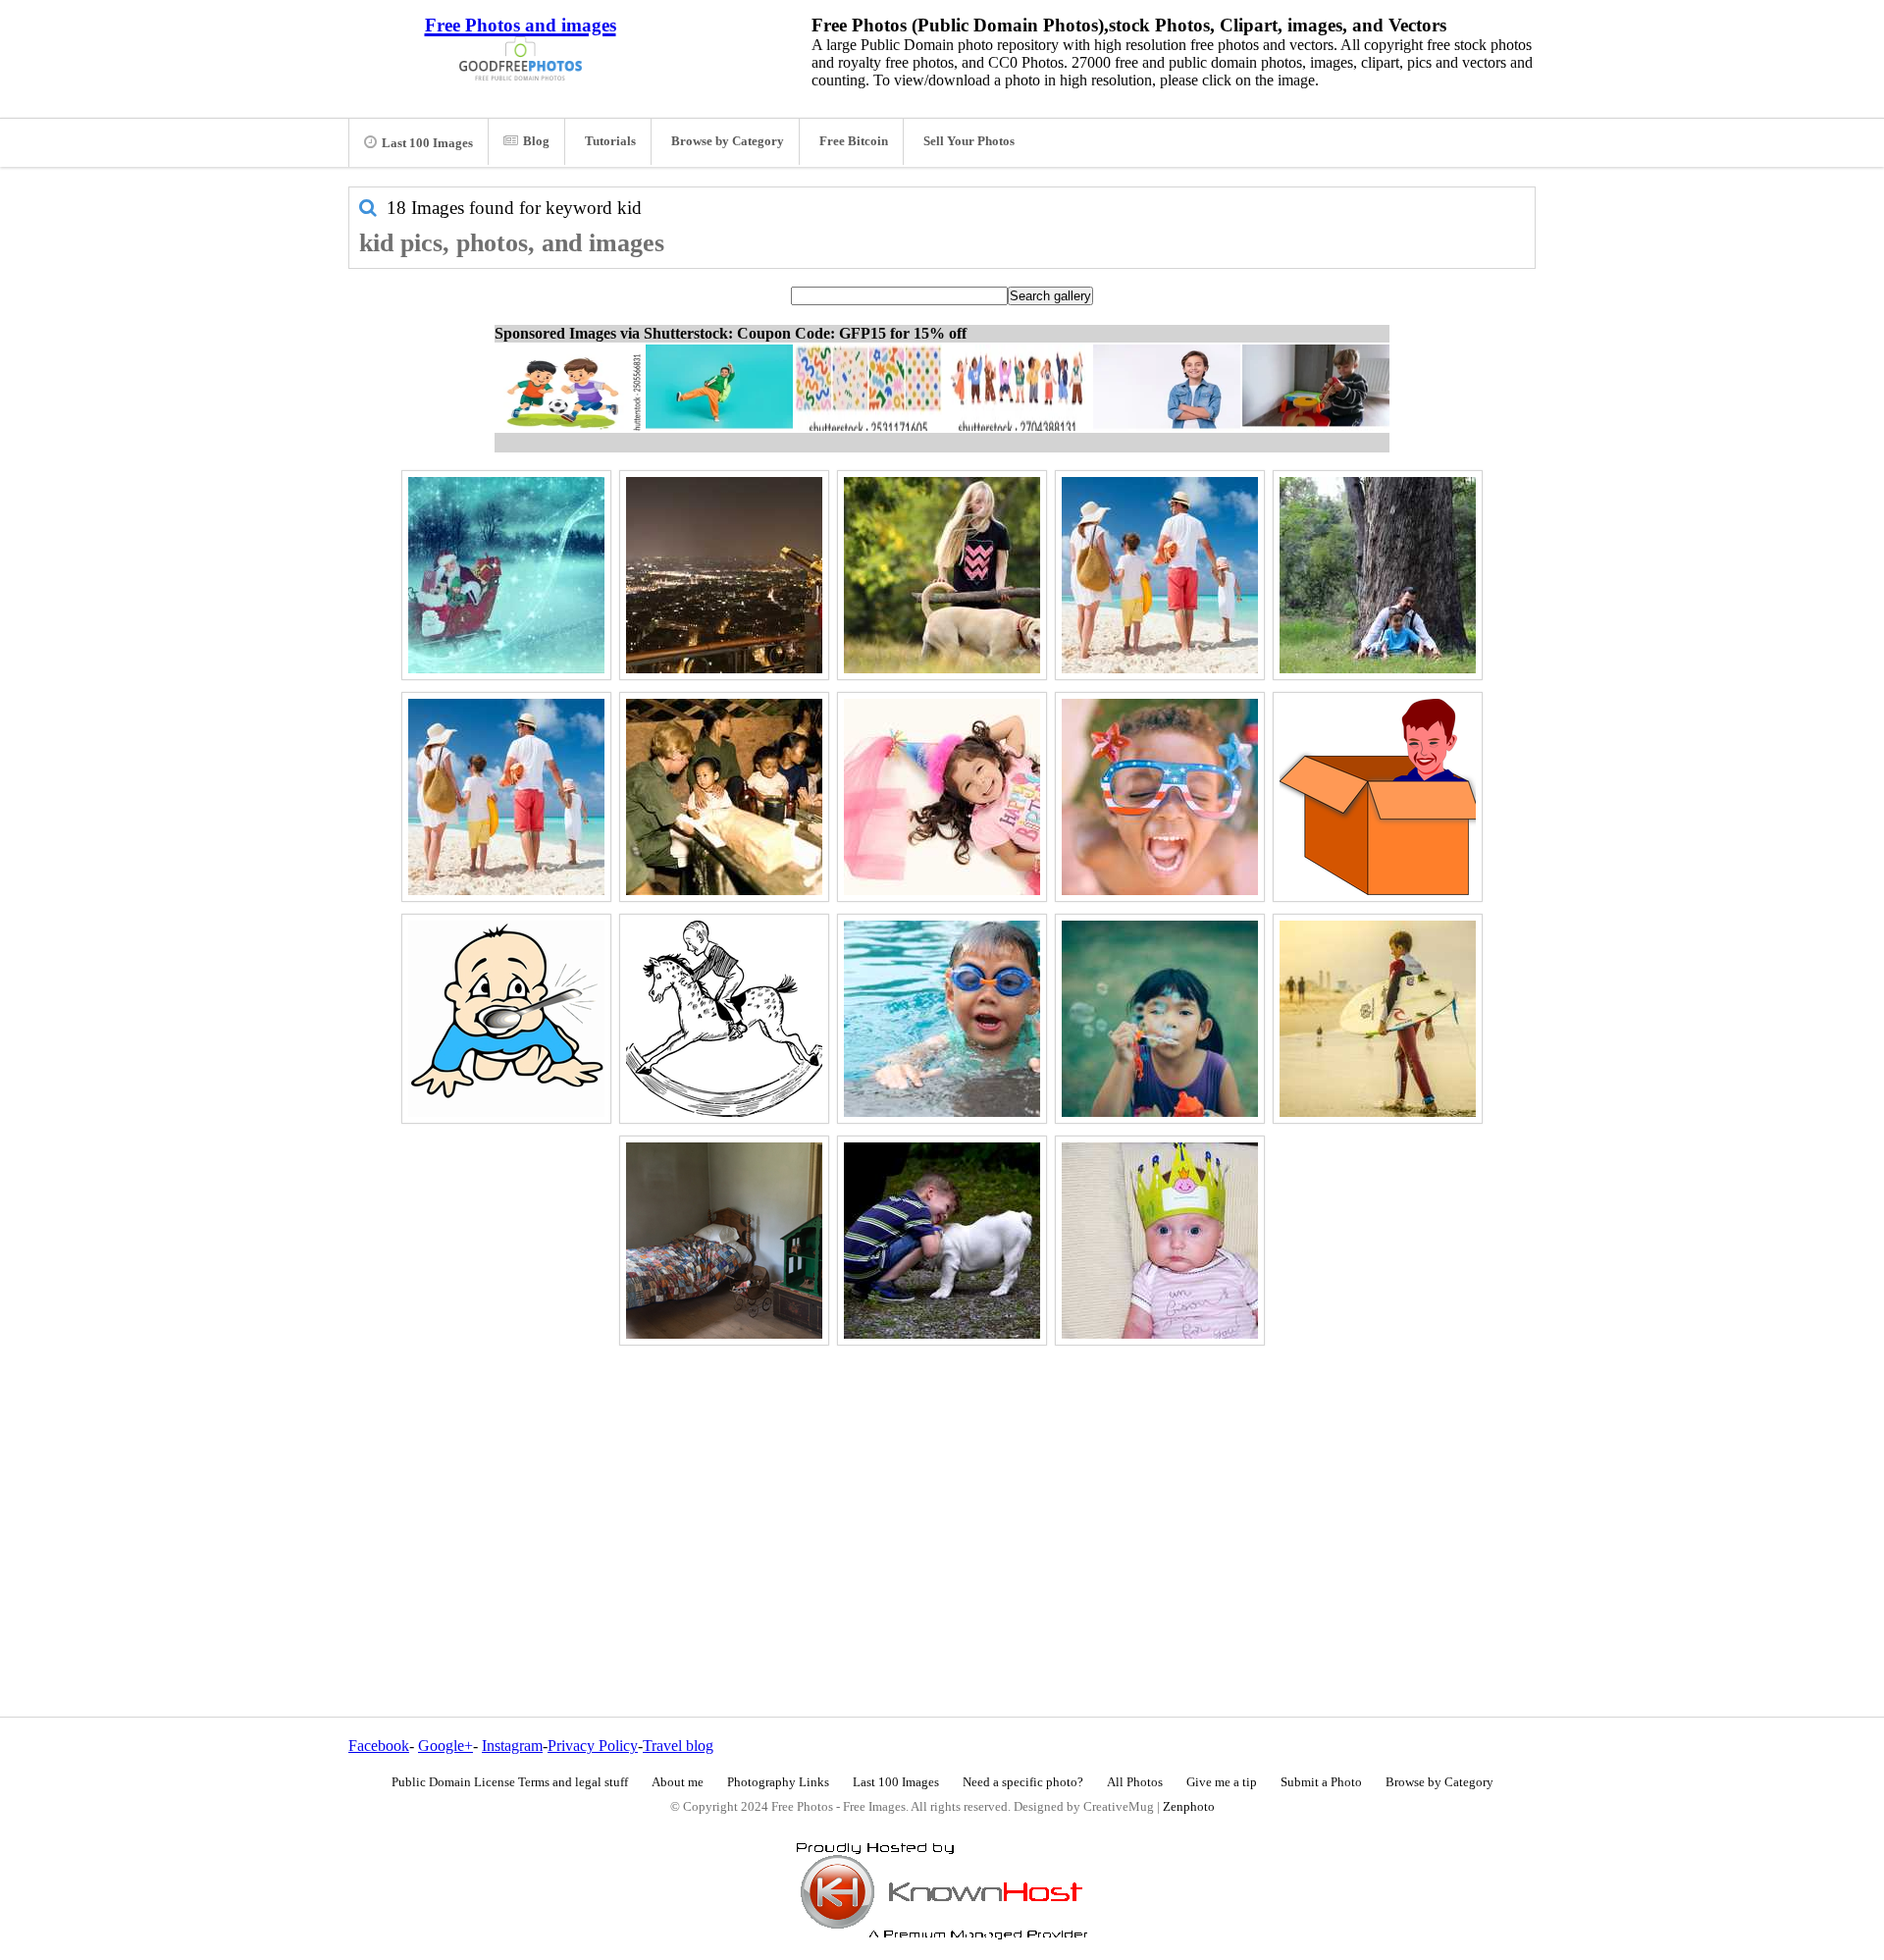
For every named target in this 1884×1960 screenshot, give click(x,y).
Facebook (379, 1746)
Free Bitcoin (854, 141)
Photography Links (778, 1782)
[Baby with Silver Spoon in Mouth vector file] (506, 1019)
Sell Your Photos (969, 141)
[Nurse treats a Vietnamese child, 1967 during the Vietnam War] (724, 797)
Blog (536, 141)
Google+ (445, 1746)
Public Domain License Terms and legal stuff (510, 1782)
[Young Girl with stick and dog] (942, 575)
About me (678, 1782)
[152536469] (1160, 575)
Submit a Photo (1321, 1782)
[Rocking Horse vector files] (724, 1019)
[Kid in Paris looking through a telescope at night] (724, 575)
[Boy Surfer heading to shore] (1378, 1019)
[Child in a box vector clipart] (1378, 797)
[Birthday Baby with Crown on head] (1160, 1241)
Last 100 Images (427, 143)
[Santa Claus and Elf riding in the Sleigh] (506, 575)
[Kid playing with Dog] (942, 1241)
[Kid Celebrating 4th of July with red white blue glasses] (1160, 797)
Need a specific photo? (1023, 1782)
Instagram (512, 1746)
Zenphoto (1189, 1807)
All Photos (1135, 1782)
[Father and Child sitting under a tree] (1378, 575)
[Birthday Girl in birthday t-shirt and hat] (942, 797)
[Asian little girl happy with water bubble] (1160, 1019)
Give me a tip (1222, 1782)
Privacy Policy (593, 1746)
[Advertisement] (942, 1489)
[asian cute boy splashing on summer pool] (942, 1019)
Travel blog (678, 1746)
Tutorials (610, 141)
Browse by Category (728, 141)
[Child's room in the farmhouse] (724, 1241)
